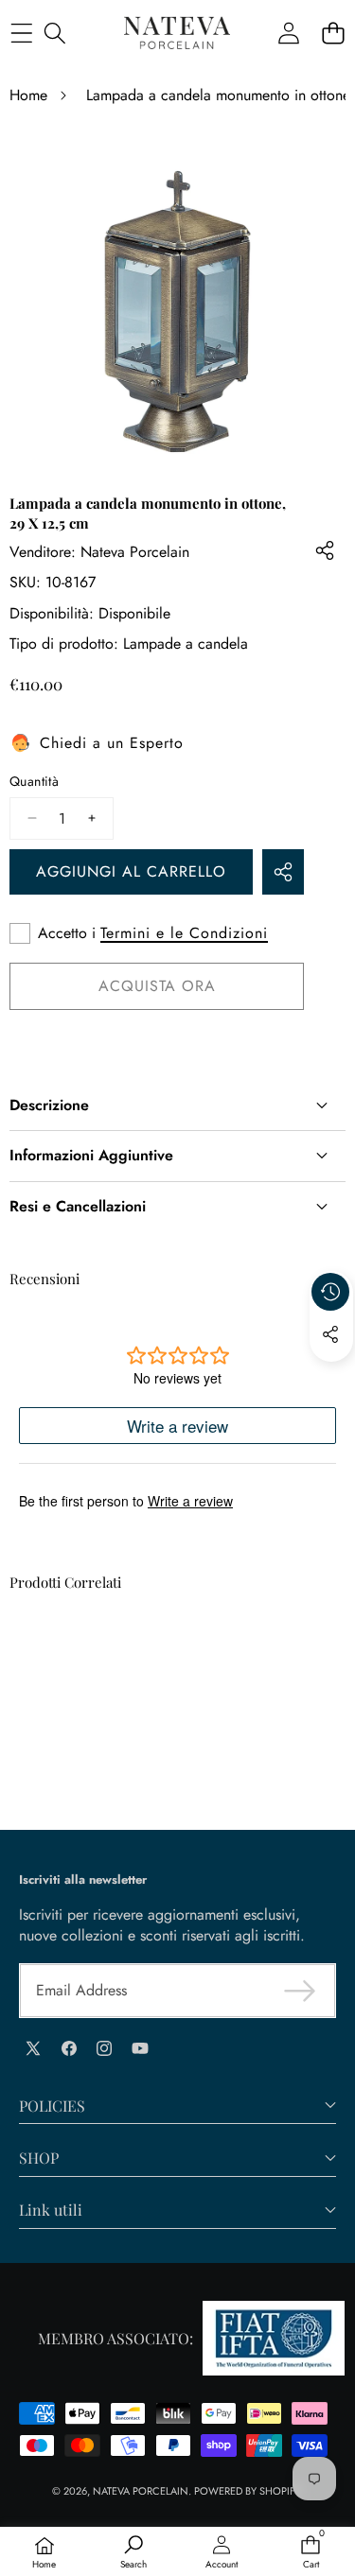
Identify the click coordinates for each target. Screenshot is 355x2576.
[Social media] (330, 1334)
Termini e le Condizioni (184, 933)
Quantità (34, 782)
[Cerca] (54, 34)
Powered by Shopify (247, 2491)
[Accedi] (288, 34)
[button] (333, 34)
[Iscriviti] (300, 1991)
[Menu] (21, 34)
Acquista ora (157, 986)
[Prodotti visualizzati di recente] (330, 1292)
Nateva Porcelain (135, 552)
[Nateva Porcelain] (177, 33)
